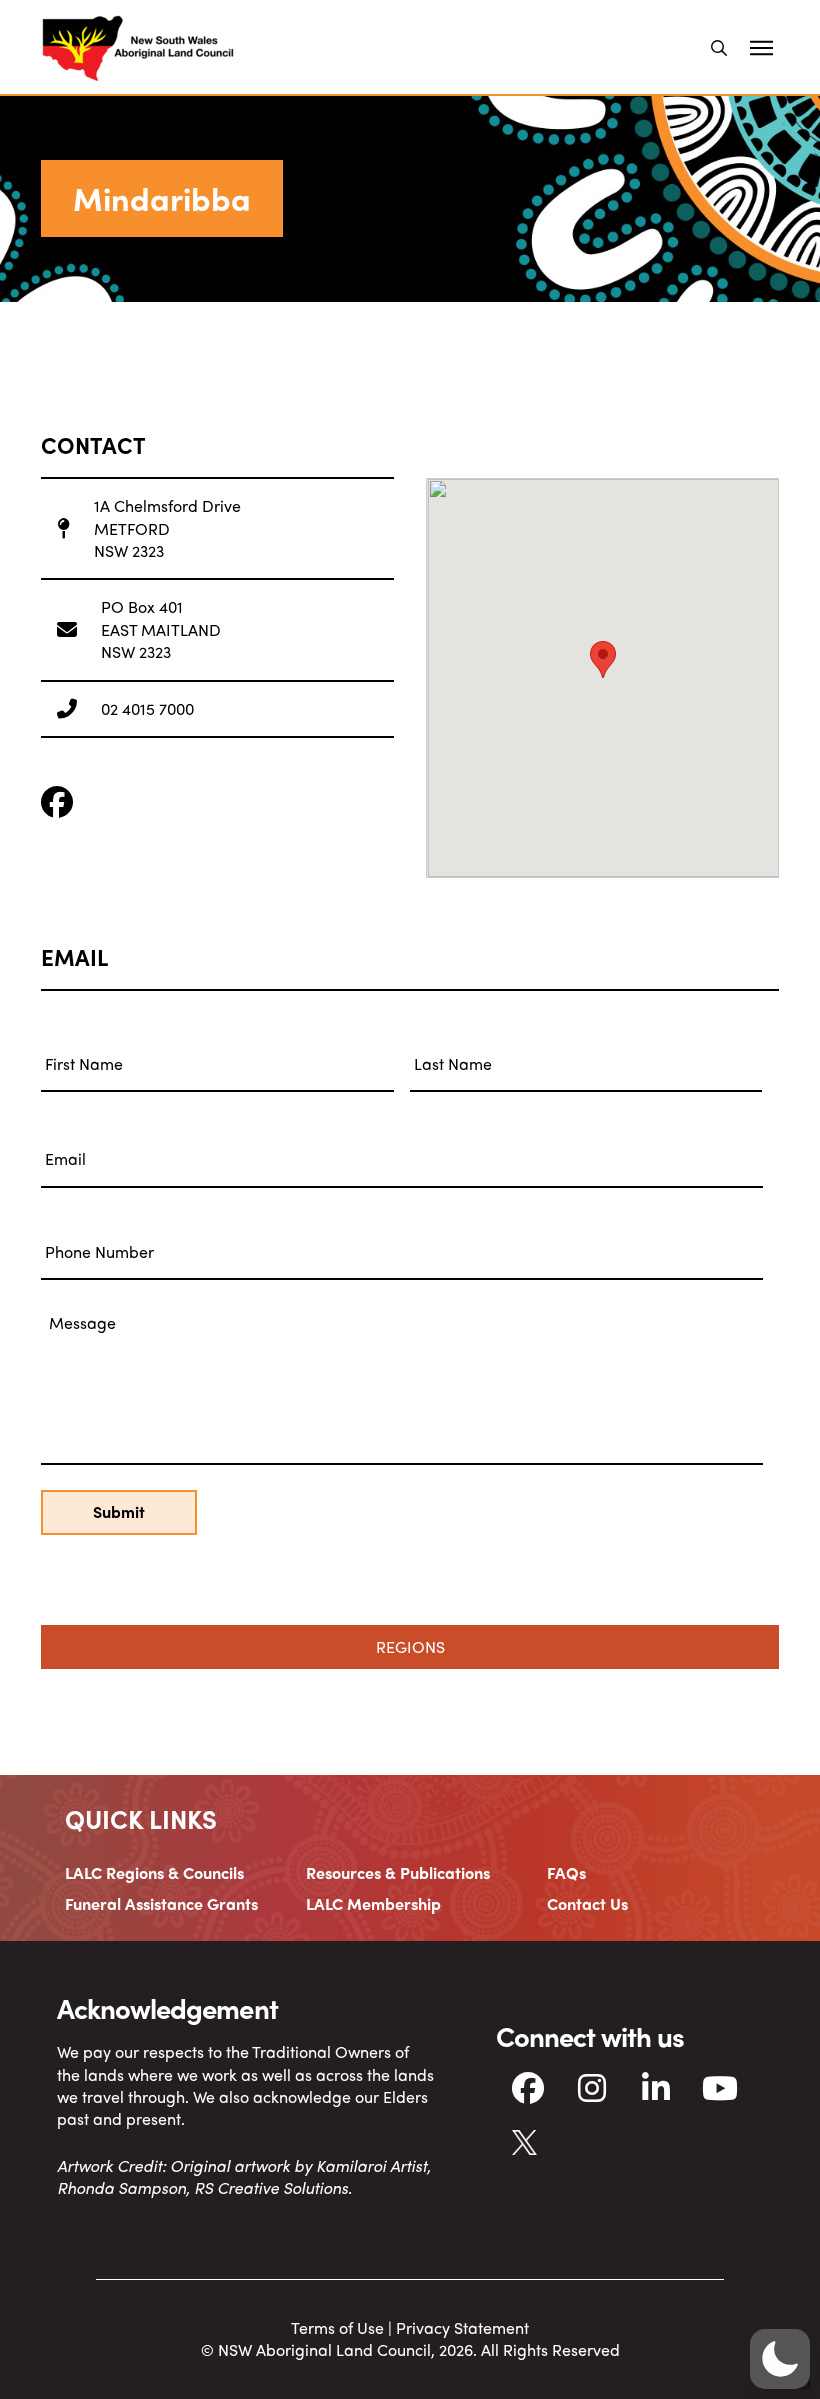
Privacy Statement (462, 2327)
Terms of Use (337, 2327)
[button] (719, 48)
